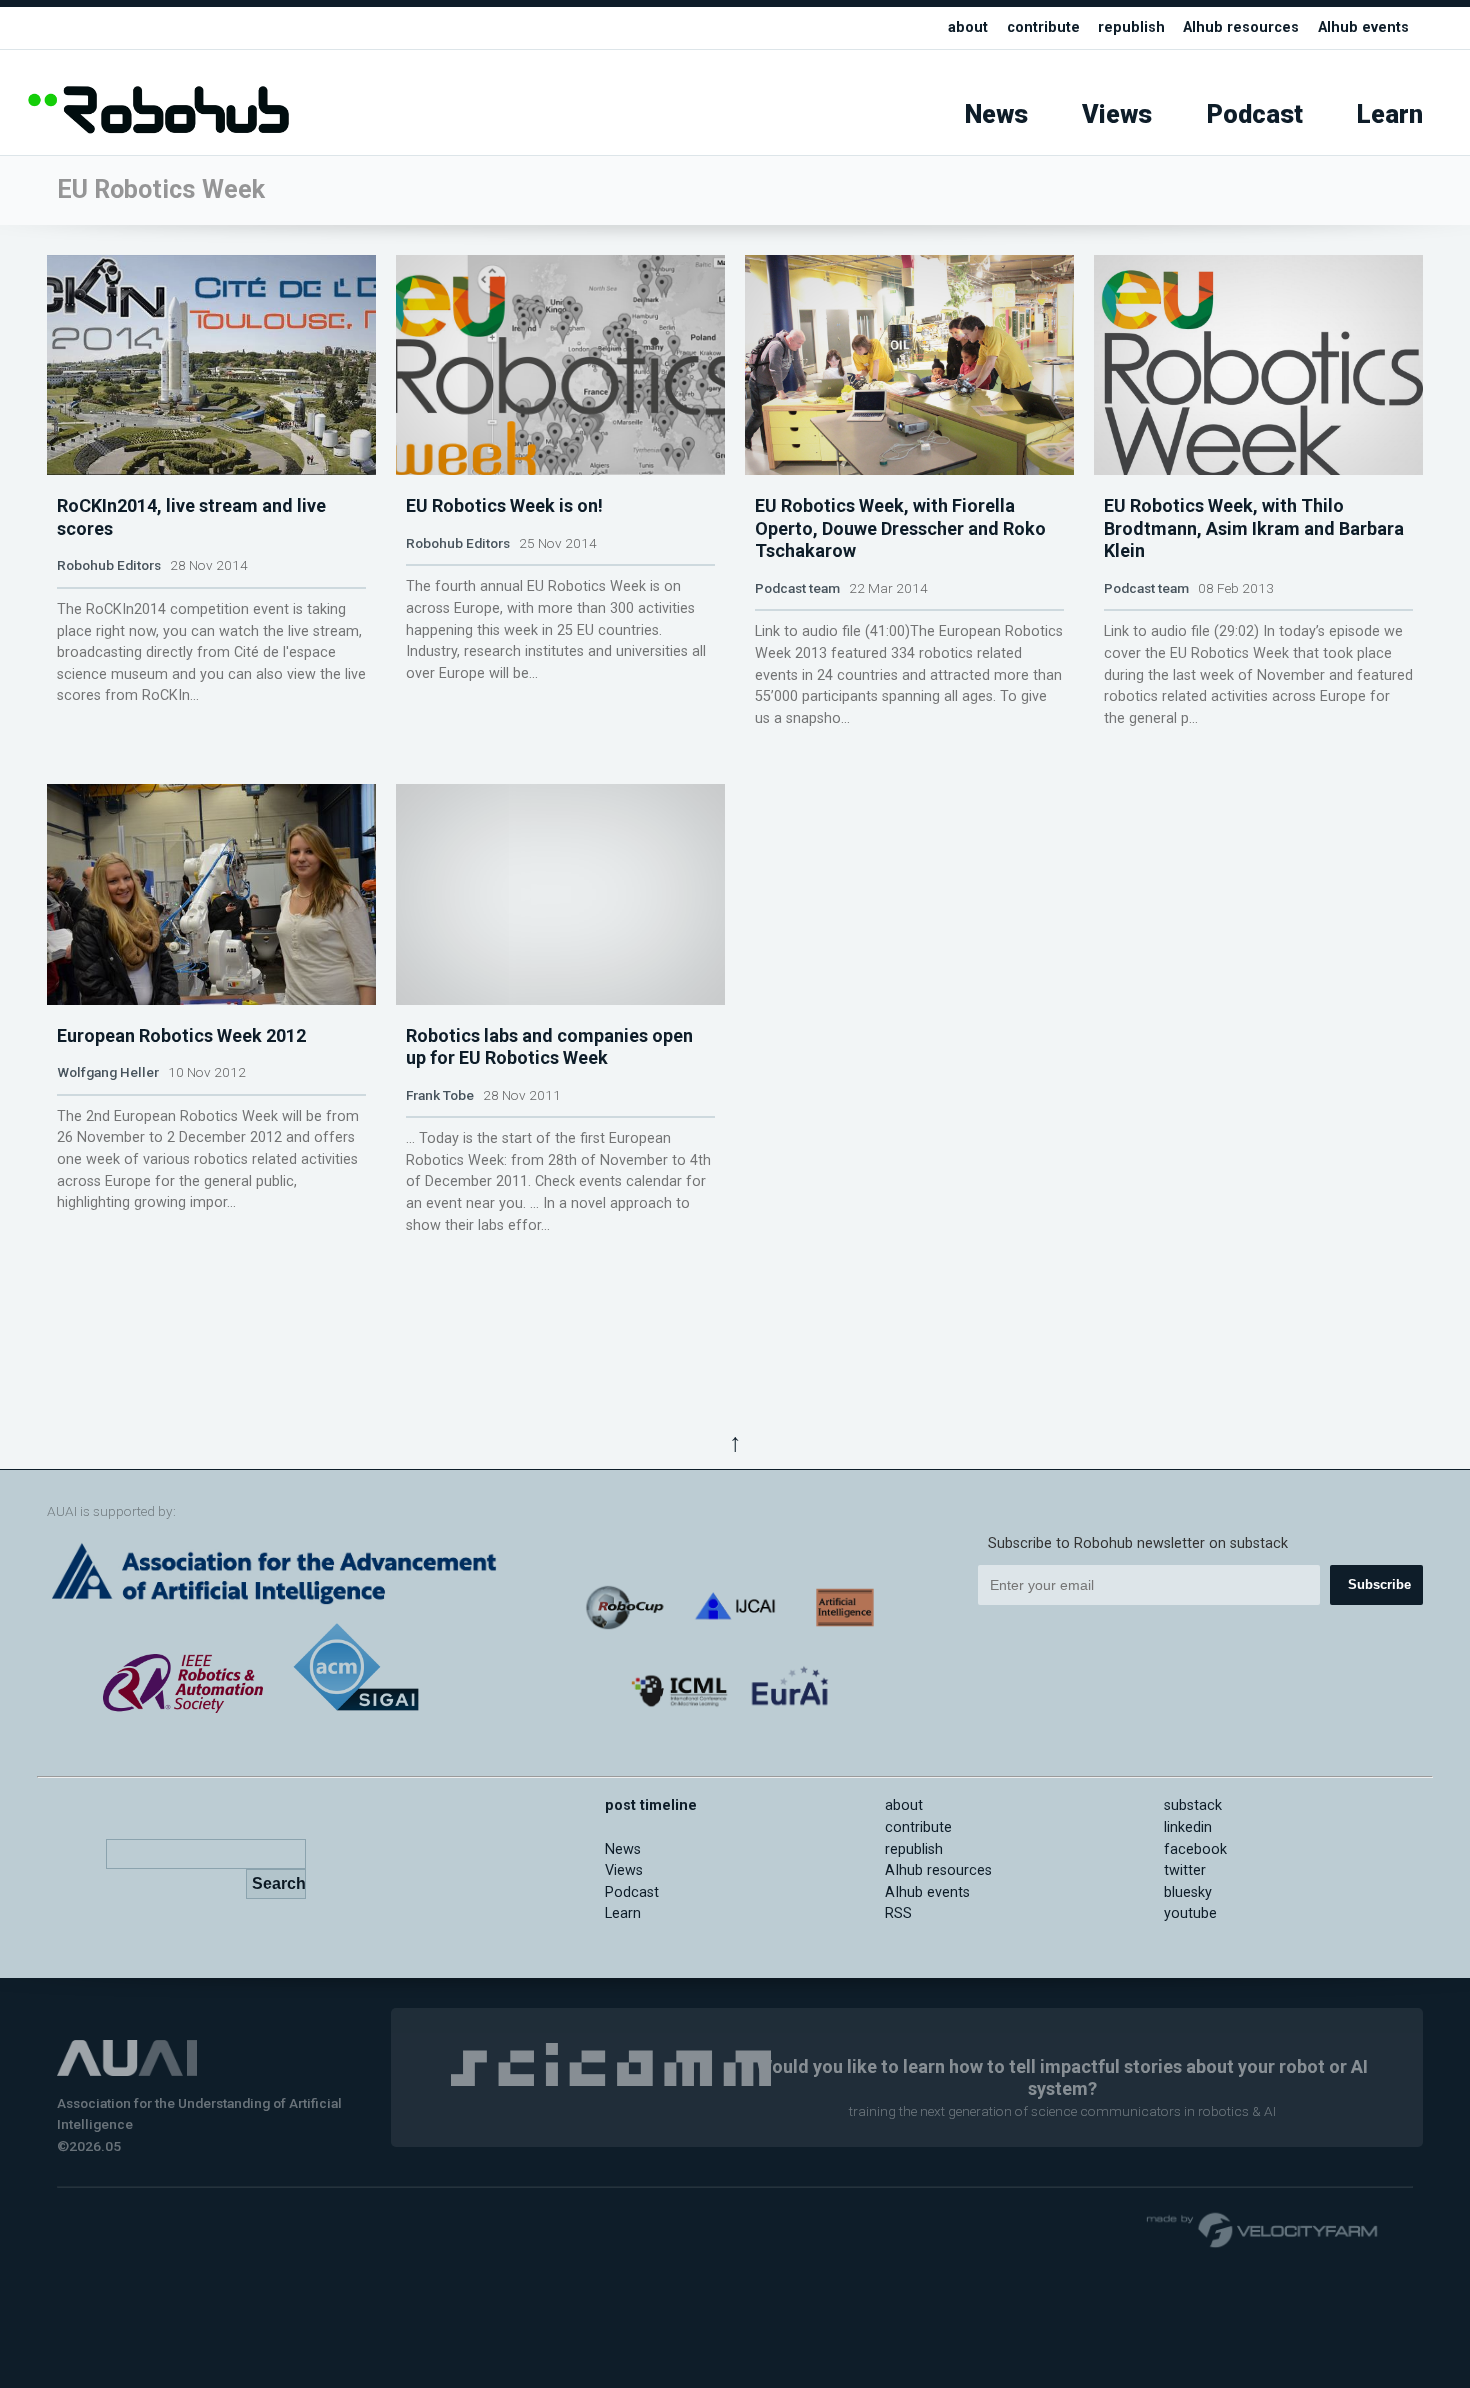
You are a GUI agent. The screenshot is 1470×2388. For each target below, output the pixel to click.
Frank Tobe (440, 1095)
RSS (898, 1913)
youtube (1190, 1913)
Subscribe (1379, 1584)
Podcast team (797, 588)
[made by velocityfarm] (1263, 2229)
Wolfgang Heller (108, 1072)
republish (1131, 27)
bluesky (1188, 1892)
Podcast (1255, 114)
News (996, 114)
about (968, 27)
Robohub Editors (109, 565)
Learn (1390, 114)
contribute (1043, 27)
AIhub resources (1241, 27)
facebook (1195, 1849)
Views (1117, 114)
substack (1193, 1805)
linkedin (1188, 1827)
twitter (1185, 1870)
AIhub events (1363, 27)
